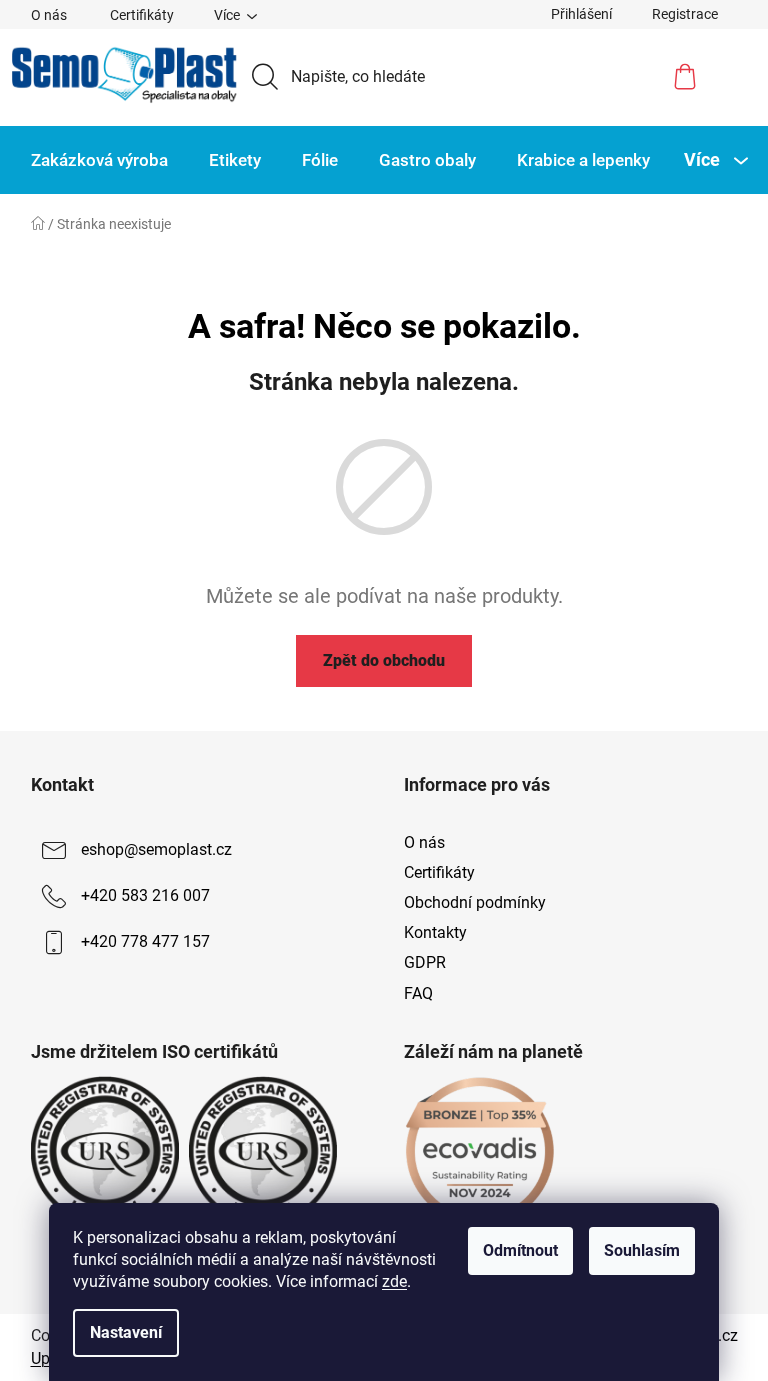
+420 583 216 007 (145, 895)
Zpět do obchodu (384, 660)
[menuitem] (99, 160)
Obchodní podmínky (475, 902)
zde (394, 1281)
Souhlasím (642, 1250)
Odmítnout (520, 1250)
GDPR (425, 962)
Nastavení (126, 1332)
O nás (49, 15)
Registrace (685, 14)
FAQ (418, 993)
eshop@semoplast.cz (156, 849)
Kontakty (435, 932)
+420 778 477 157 (145, 941)
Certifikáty (142, 15)
